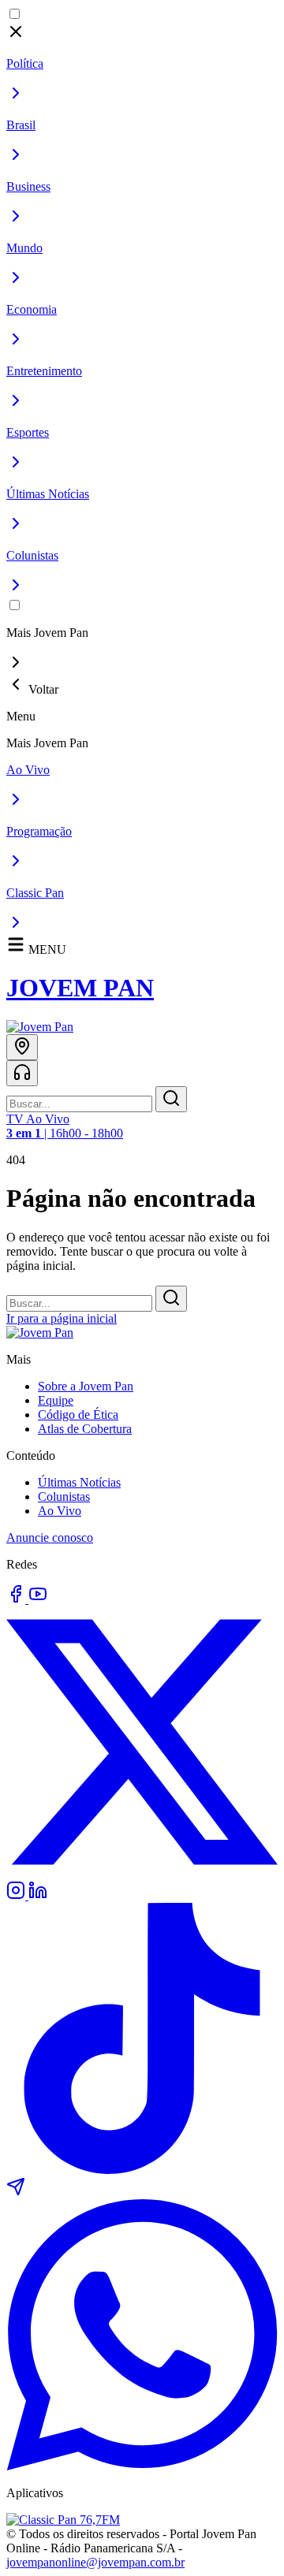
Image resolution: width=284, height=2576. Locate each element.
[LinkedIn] (38, 1895)
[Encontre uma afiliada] (22, 1047)
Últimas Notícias (79, 1482)
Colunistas (64, 1496)
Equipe (56, 1400)
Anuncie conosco (50, 1537)
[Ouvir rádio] (22, 1073)
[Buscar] (171, 1099)
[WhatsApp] (142, 2466)
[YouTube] (38, 1599)
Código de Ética (78, 1415)
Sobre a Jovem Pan (86, 1386)
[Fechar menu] (16, 37)
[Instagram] (17, 1895)
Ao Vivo (60, 1511)
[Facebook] (17, 1599)
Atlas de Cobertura (85, 1429)
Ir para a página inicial (62, 1318)
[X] (142, 1873)
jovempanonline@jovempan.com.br (95, 2562)
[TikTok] (142, 2170)
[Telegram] (16, 2192)
